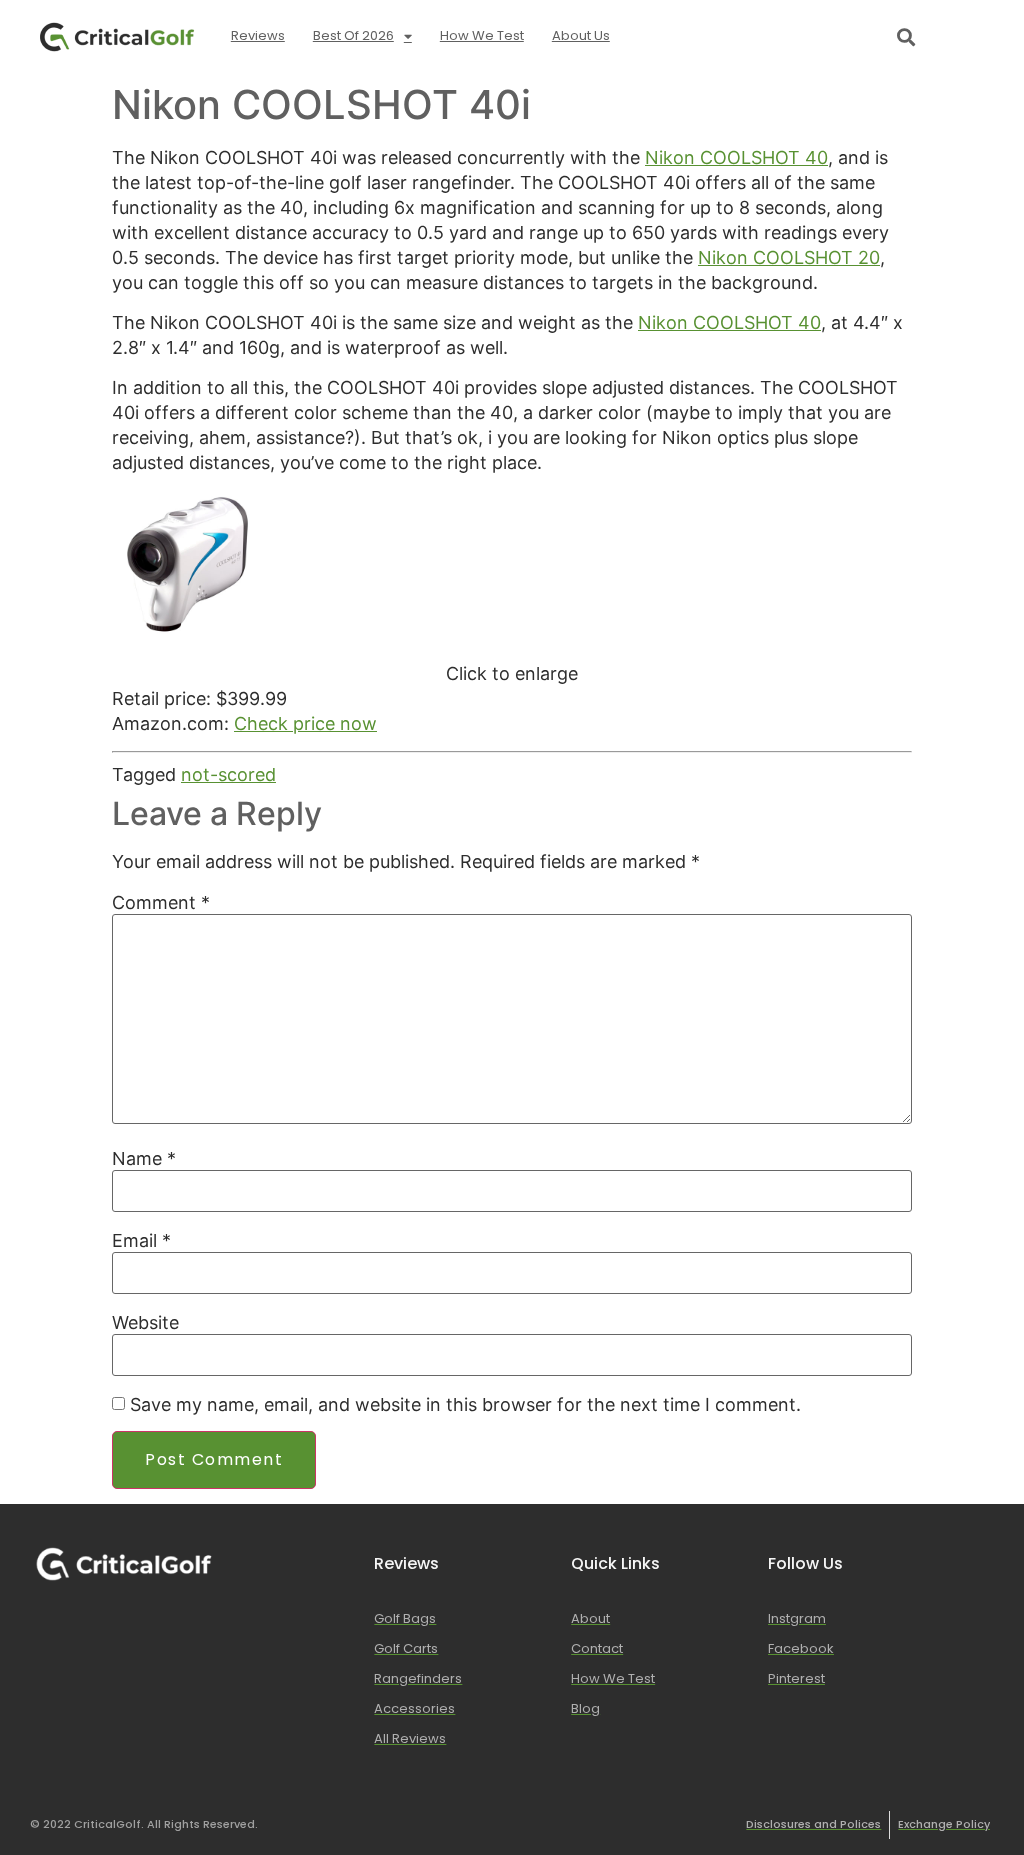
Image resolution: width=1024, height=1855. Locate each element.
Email (141, 1241)
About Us (581, 35)
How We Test (482, 35)
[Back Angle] (187, 633)
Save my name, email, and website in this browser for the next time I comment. (465, 1405)
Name (144, 1159)
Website (145, 1323)
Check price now (305, 723)
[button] (905, 36)
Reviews (258, 35)
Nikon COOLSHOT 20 (789, 257)
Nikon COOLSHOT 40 (736, 157)
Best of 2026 (353, 35)
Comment (161, 903)
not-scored (228, 774)
